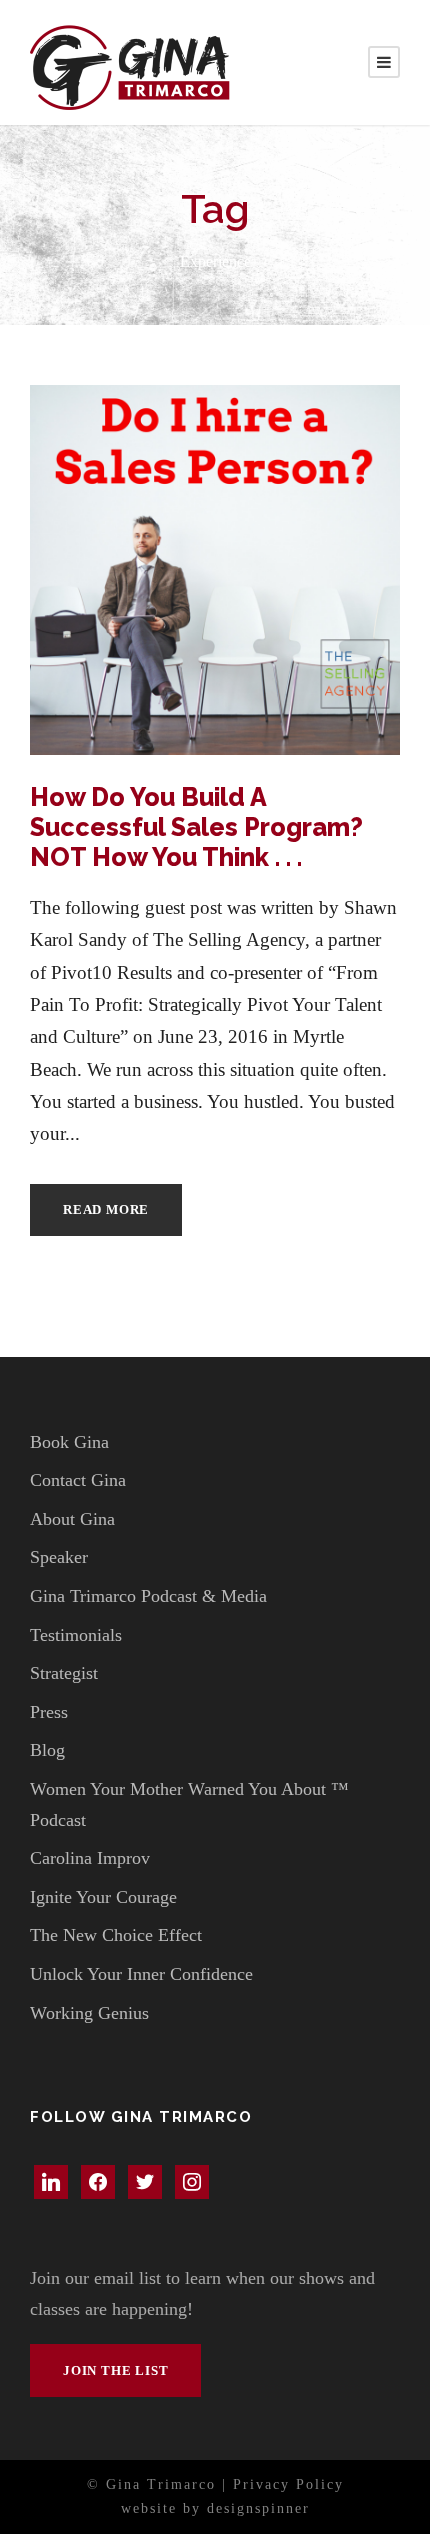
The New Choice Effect (116, 1935)
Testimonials (76, 1635)
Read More (106, 1209)
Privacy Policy (288, 2484)
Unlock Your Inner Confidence (141, 1974)
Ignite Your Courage (103, 1897)
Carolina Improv (90, 1858)
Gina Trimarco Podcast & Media (148, 1596)
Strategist (64, 1673)
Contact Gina (78, 1480)
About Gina (72, 1519)
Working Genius (89, 2013)
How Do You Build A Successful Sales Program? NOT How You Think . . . (196, 827)
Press (49, 1712)
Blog (47, 1750)
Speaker (59, 1557)
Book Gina (69, 1442)
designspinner (258, 2508)
